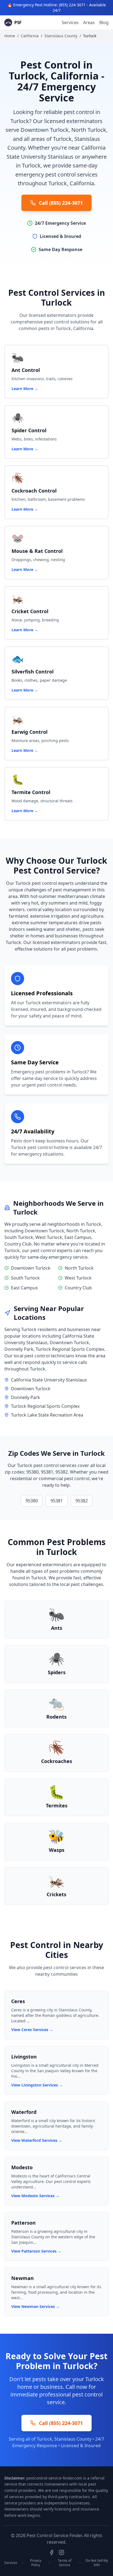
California (30, 36)
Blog (104, 22)
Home (10, 36)
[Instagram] (61, 2552)
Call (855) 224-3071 (61, 203)
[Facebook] (52, 2552)
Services (70, 22)
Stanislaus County (61, 36)
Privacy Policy (36, 2563)
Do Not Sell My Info (97, 2563)
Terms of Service (65, 2563)
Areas (89, 22)
